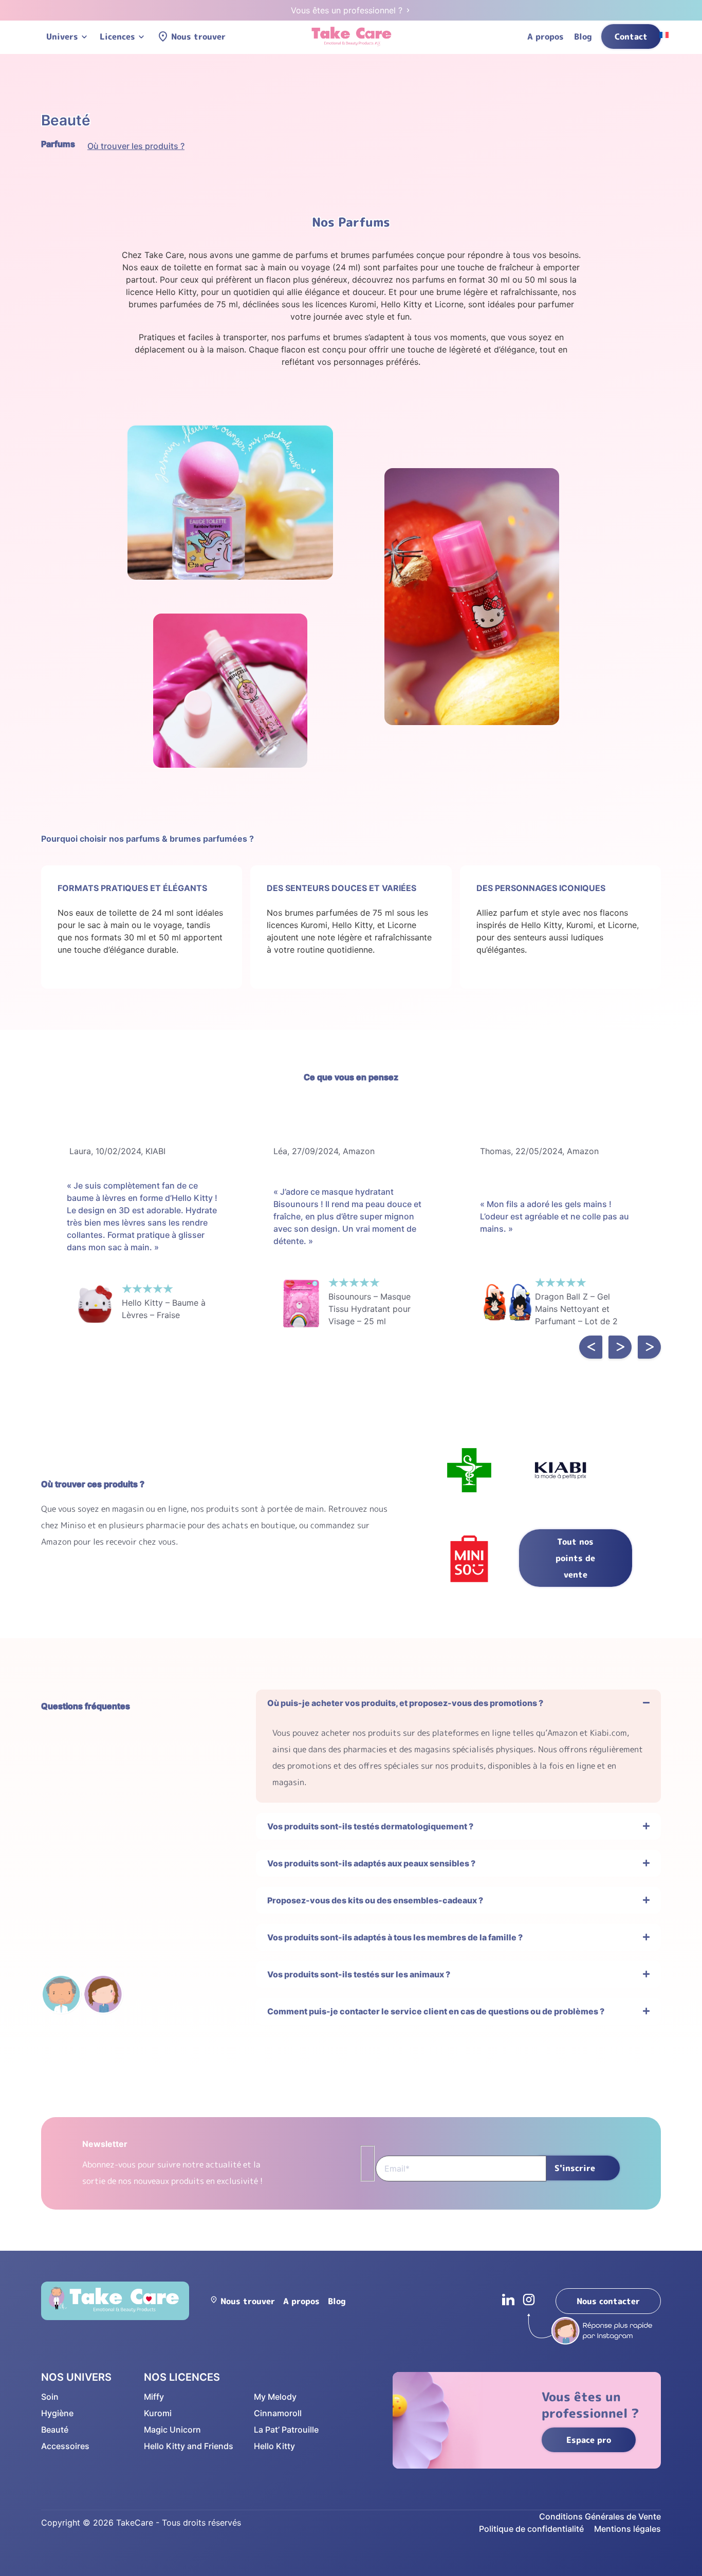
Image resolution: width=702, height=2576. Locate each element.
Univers (62, 36)
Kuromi (158, 2413)
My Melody (275, 2397)
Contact (631, 36)
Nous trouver (198, 36)
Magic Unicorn (172, 2430)
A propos (546, 36)
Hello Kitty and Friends (189, 2446)
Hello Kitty (274, 2446)
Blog (583, 36)
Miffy (154, 2397)
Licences (117, 36)
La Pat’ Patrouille (286, 2430)
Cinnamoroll (278, 2413)
